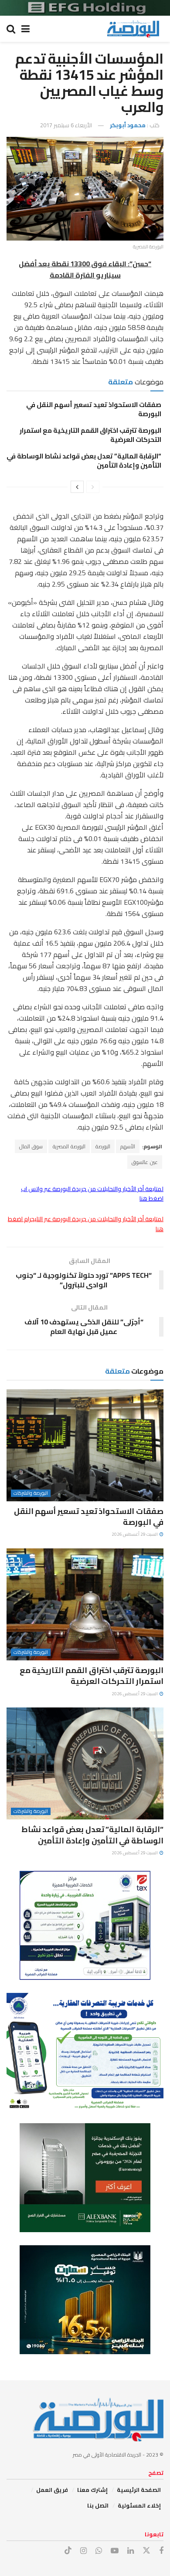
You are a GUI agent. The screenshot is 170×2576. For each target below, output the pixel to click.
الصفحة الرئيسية (139, 2490)
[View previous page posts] (93, 487)
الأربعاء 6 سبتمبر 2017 (66, 125)
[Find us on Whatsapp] (99, 2551)
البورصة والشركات (31, 1493)
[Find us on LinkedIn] (131, 2551)
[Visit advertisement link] (85, 8)
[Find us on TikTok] (68, 2551)
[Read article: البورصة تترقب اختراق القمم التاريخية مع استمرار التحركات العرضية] (85, 1604)
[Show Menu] (25, 29)
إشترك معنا (92, 2490)
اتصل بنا (98, 2505)
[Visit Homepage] (133, 29)
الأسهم (128, 1146)
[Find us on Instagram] (83, 2551)
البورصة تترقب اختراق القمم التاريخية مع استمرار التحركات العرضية (90, 435)
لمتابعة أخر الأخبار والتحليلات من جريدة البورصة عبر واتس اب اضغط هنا (92, 1194)
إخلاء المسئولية (139, 2505)
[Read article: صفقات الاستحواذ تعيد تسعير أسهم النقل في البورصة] (85, 1445)
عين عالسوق (145, 1162)
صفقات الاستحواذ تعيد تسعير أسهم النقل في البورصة (94, 409)
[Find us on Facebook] (161, 2551)
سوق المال (31, 1146)
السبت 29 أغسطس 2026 (135, 1534)
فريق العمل (52, 2490)
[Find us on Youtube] (115, 2551)
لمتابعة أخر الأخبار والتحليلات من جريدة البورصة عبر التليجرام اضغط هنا (86, 1224)
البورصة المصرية (69, 1146)
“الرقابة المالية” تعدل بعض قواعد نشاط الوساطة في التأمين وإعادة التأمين (84, 461)
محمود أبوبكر (128, 125)
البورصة (103, 1146)
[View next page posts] (77, 487)
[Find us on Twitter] (146, 2551)
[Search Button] (11, 29)
